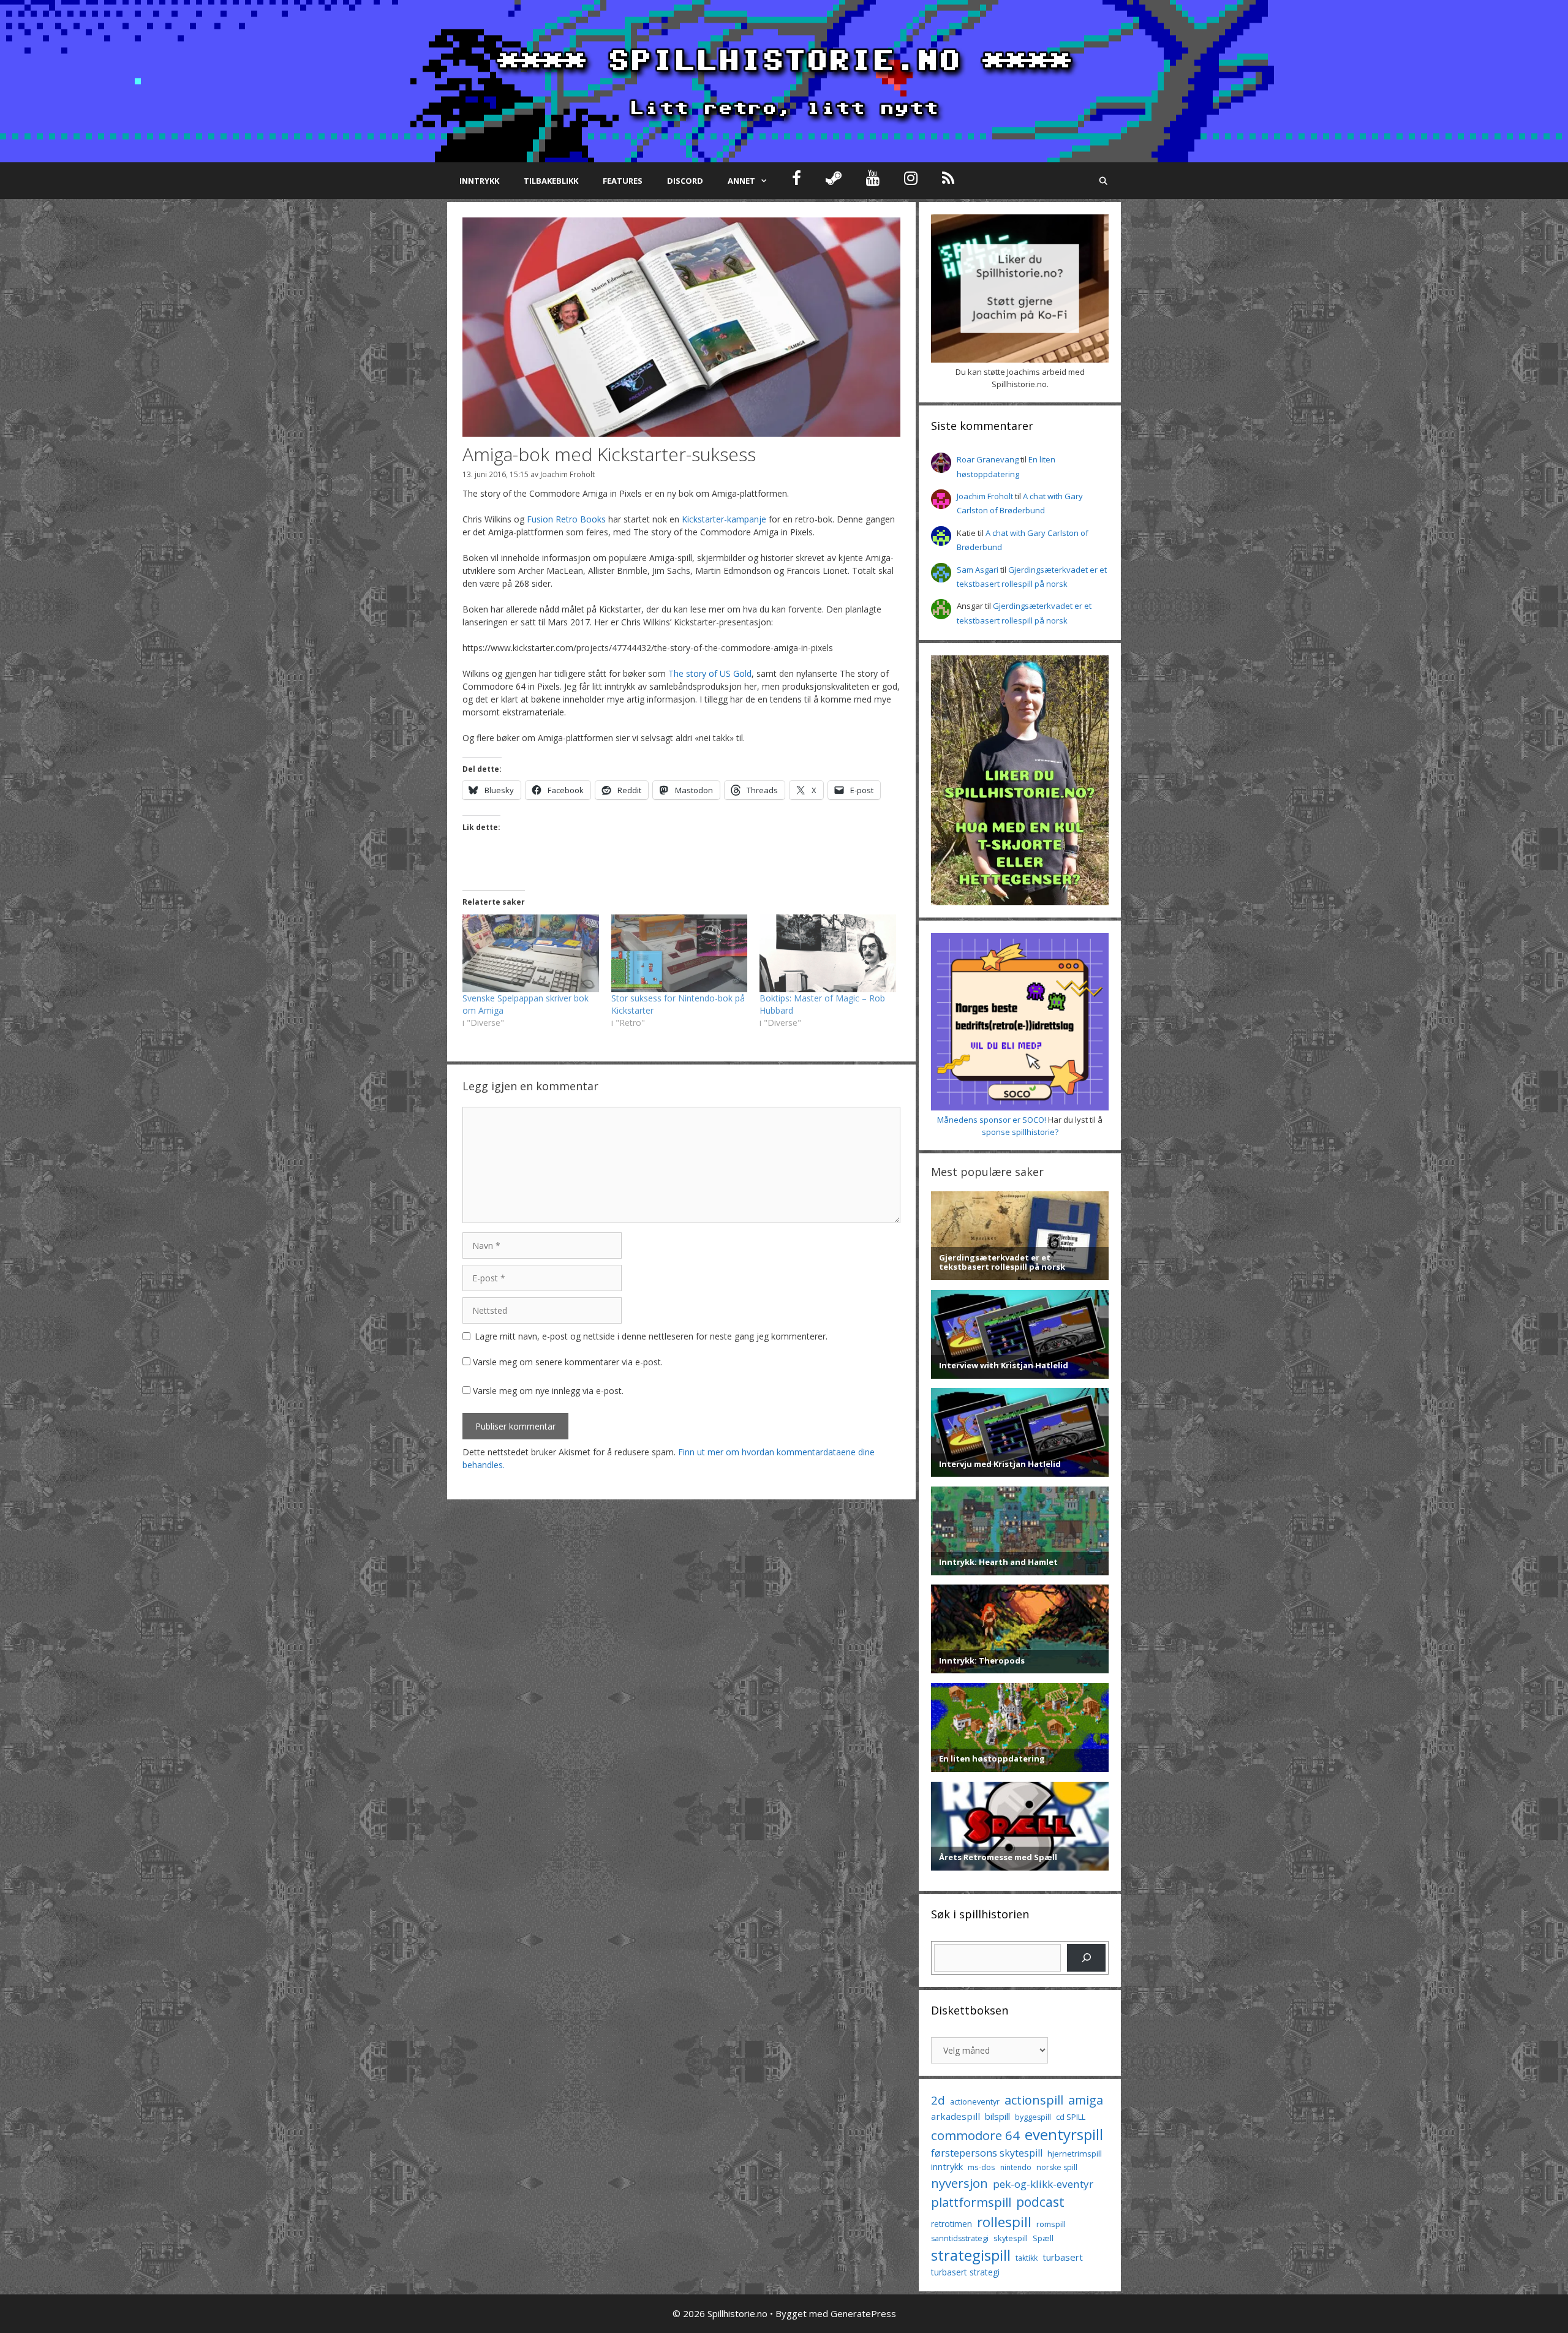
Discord (685, 181)
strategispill (971, 2255)
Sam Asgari (978, 570)
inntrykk (947, 2167)
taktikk (1027, 2258)
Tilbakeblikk (551, 181)
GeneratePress (863, 2313)
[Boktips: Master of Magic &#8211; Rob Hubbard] (828, 953)
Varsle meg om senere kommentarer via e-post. (568, 1362)
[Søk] (1086, 1958)
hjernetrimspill (1075, 2154)
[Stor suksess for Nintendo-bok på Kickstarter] (680, 953)
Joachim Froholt (567, 474)
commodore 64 (975, 2135)
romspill (1051, 2224)
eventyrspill (1064, 2134)
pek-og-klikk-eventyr (1043, 2184)
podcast (1040, 2202)
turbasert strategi (965, 2272)
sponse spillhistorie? (1020, 1132)
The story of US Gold (710, 673)
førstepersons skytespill (987, 2153)
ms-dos (982, 2167)
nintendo (1016, 2167)
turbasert (1063, 2257)
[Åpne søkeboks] (1103, 181)
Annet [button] (741, 181)
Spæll (1043, 2238)
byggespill (1033, 2117)
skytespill (1011, 2238)
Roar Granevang (988, 459)
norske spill (1057, 2167)
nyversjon (959, 2183)
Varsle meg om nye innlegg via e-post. (548, 1391)
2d (938, 2100)
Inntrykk (479, 181)
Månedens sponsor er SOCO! (992, 1120)
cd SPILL (1071, 2117)
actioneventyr (975, 2102)
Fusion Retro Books (566, 519)
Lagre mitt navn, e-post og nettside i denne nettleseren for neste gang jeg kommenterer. (651, 1336)
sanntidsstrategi (960, 2238)
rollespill (1004, 2222)
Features (623, 181)
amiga (1086, 2100)
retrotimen (952, 2224)
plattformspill (971, 2202)
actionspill (1034, 2100)
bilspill (997, 2116)
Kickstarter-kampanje (724, 519)
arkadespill (956, 2116)
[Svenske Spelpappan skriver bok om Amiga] (531, 953)
